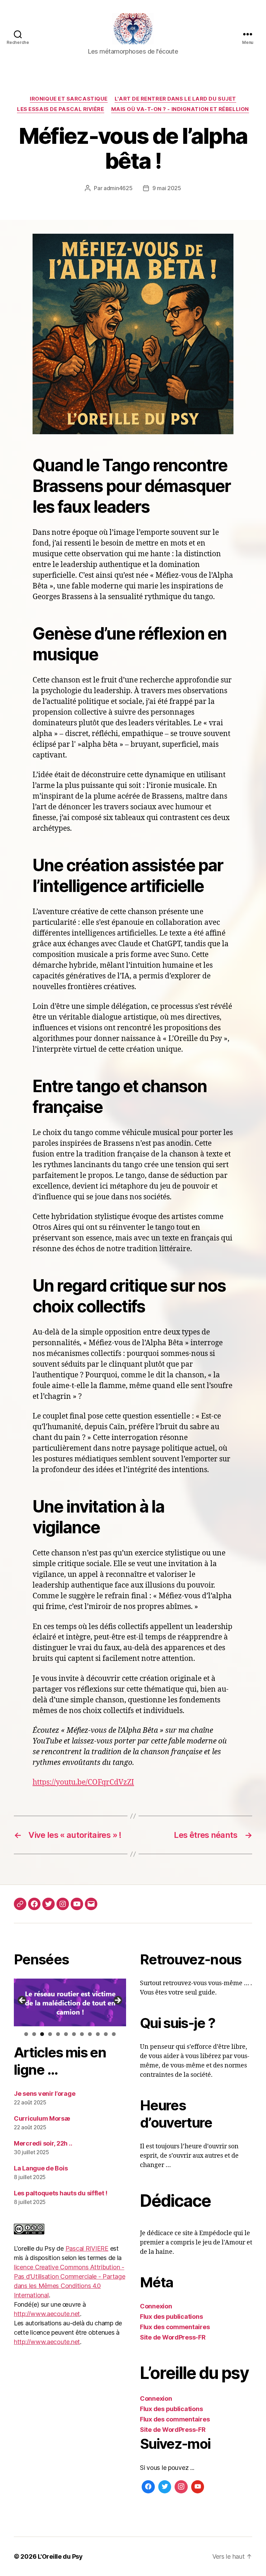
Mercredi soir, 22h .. (43, 2143)
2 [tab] (34, 2034)
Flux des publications (171, 2317)
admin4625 (118, 188)
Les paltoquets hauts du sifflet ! (61, 2193)
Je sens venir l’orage (45, 2094)
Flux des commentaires (175, 2327)
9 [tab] (90, 2034)
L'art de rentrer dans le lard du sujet (175, 99)
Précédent (23, 2001)
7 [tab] (74, 2034)
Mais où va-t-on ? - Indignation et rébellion (180, 109)
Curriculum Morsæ (42, 2118)
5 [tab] (58, 2034)
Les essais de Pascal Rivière (60, 109)
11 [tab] (106, 2035)
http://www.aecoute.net (47, 2314)
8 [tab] (82, 2034)
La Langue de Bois (41, 2168)
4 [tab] (50, 2034)
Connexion (156, 2306)
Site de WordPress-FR (173, 2337)
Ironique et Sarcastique (69, 99)
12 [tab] (114, 2035)
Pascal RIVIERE (87, 2248)
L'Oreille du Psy (60, 2556)
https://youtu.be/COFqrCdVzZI (83, 1782)
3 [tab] (42, 2034)
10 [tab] (98, 2035)
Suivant (117, 2001)
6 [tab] (66, 2034)
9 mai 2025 (167, 188)
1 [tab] (26, 2034)
